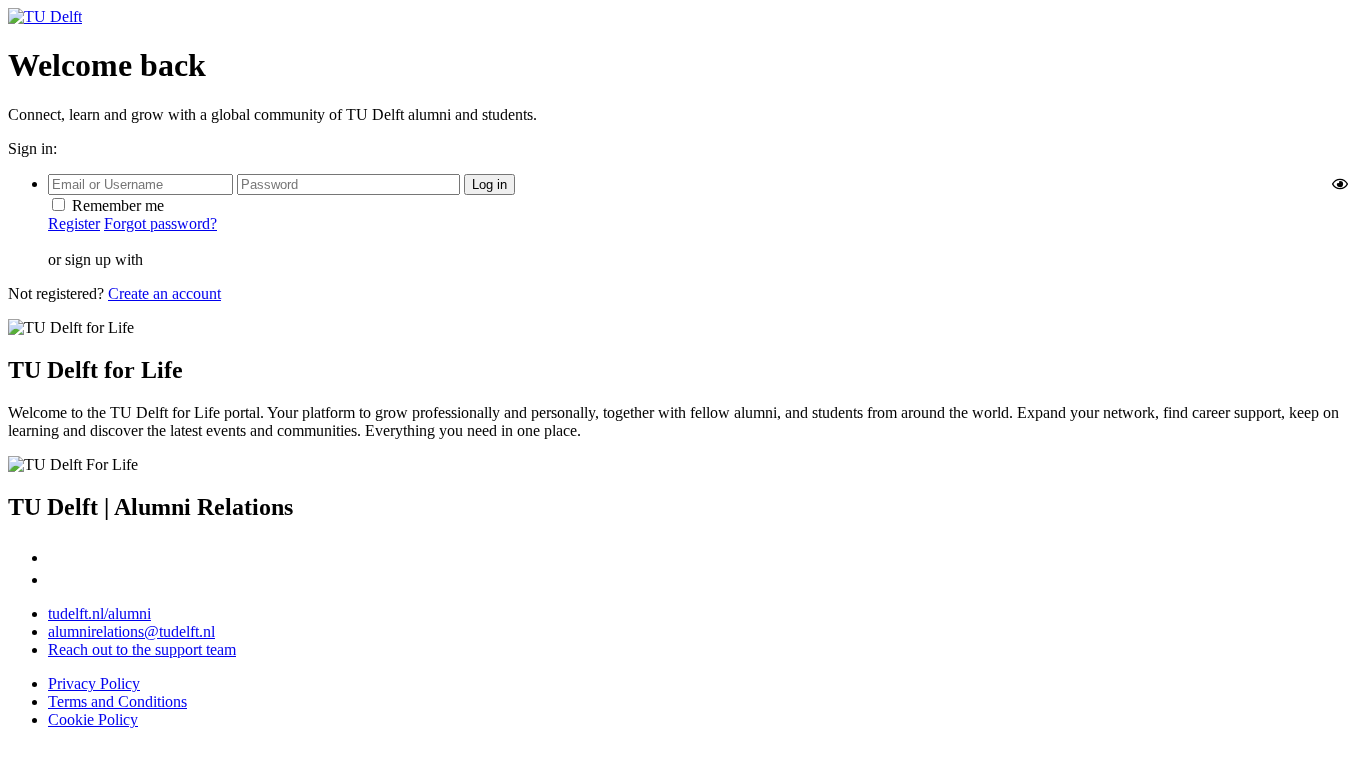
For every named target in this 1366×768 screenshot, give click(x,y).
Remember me (118, 205)
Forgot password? (160, 223)
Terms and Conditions (117, 701)
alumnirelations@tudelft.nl (131, 631)
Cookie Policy (93, 719)
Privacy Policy (94, 683)
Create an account (164, 293)
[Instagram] (59, 557)
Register (74, 223)
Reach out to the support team (142, 649)
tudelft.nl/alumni (99, 613)
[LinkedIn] (57, 579)
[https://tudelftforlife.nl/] (45, 16)
